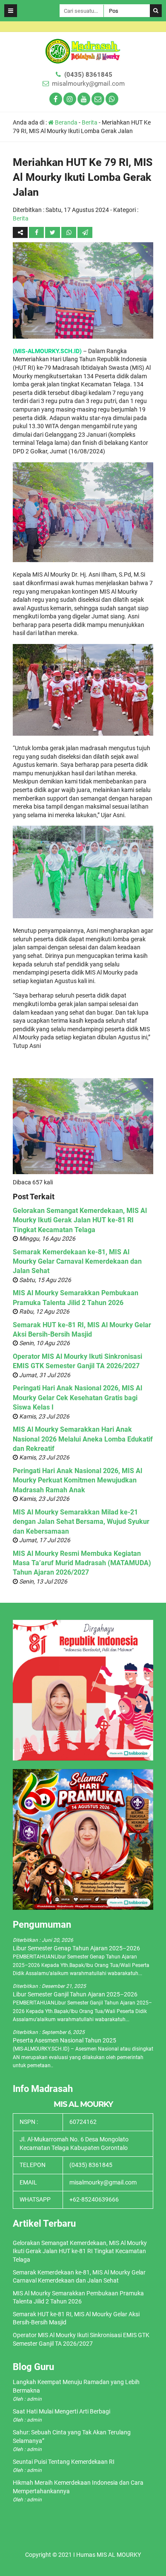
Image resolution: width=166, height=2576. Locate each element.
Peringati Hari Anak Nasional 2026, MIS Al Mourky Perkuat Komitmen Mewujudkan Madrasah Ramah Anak (77, 1480)
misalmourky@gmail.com (88, 84)
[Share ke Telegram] (85, 232)
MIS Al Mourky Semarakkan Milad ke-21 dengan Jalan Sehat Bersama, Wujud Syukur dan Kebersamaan (81, 1522)
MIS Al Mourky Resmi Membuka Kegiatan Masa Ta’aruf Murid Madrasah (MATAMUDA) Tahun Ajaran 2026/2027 (82, 1563)
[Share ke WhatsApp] (69, 232)
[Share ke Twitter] (53, 232)
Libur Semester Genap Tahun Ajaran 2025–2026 (76, 1948)
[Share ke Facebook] (37, 232)
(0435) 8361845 (88, 75)
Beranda (66, 122)
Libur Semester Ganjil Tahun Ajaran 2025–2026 (75, 1994)
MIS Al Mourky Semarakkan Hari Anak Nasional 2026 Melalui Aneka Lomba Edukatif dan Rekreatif (83, 1439)
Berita (90, 122)
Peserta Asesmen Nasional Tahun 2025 (64, 2040)
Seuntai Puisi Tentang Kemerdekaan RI (64, 2462)
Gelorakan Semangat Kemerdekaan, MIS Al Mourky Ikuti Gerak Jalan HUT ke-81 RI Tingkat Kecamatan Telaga (80, 1220)
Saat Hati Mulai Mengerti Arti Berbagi (62, 2411)
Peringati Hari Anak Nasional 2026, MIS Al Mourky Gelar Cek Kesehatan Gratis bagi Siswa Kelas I (77, 1398)
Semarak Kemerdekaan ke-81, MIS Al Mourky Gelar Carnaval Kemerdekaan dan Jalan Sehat (77, 1262)
